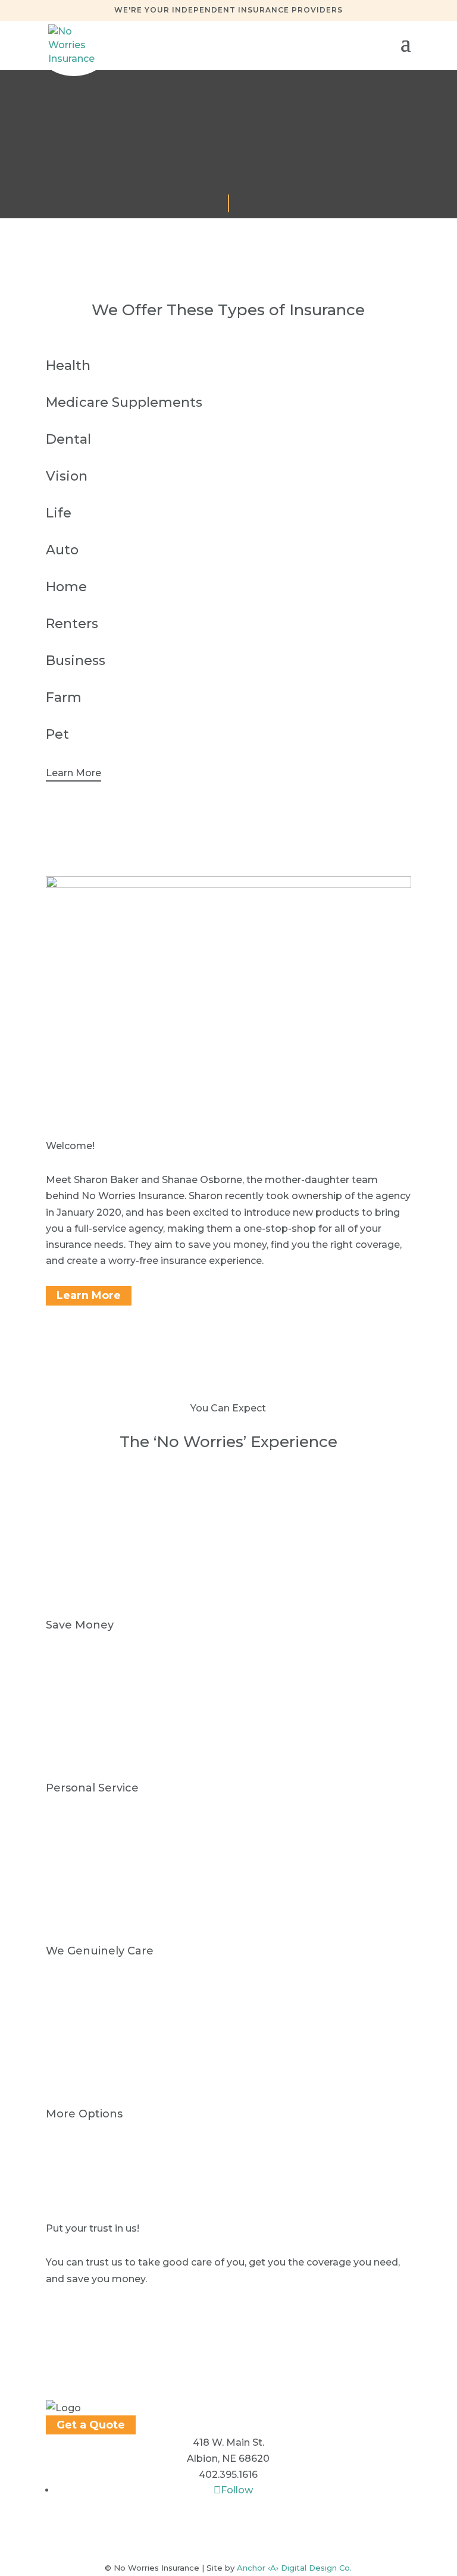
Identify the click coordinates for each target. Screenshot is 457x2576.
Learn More (73, 773)
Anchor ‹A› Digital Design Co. (294, 2568)
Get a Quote (91, 2425)
